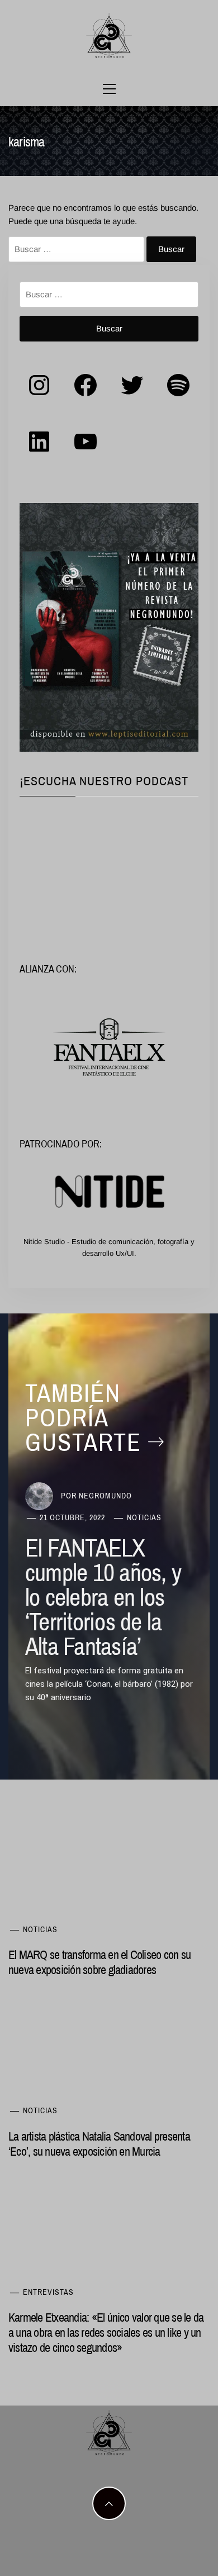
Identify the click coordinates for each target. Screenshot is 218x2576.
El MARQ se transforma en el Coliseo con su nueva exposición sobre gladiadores (99, 1962)
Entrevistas (48, 2292)
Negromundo (105, 1496)
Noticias (144, 1517)
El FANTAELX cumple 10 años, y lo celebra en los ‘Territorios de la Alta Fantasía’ (103, 1597)
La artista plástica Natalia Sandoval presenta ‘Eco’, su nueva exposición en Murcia (99, 2144)
